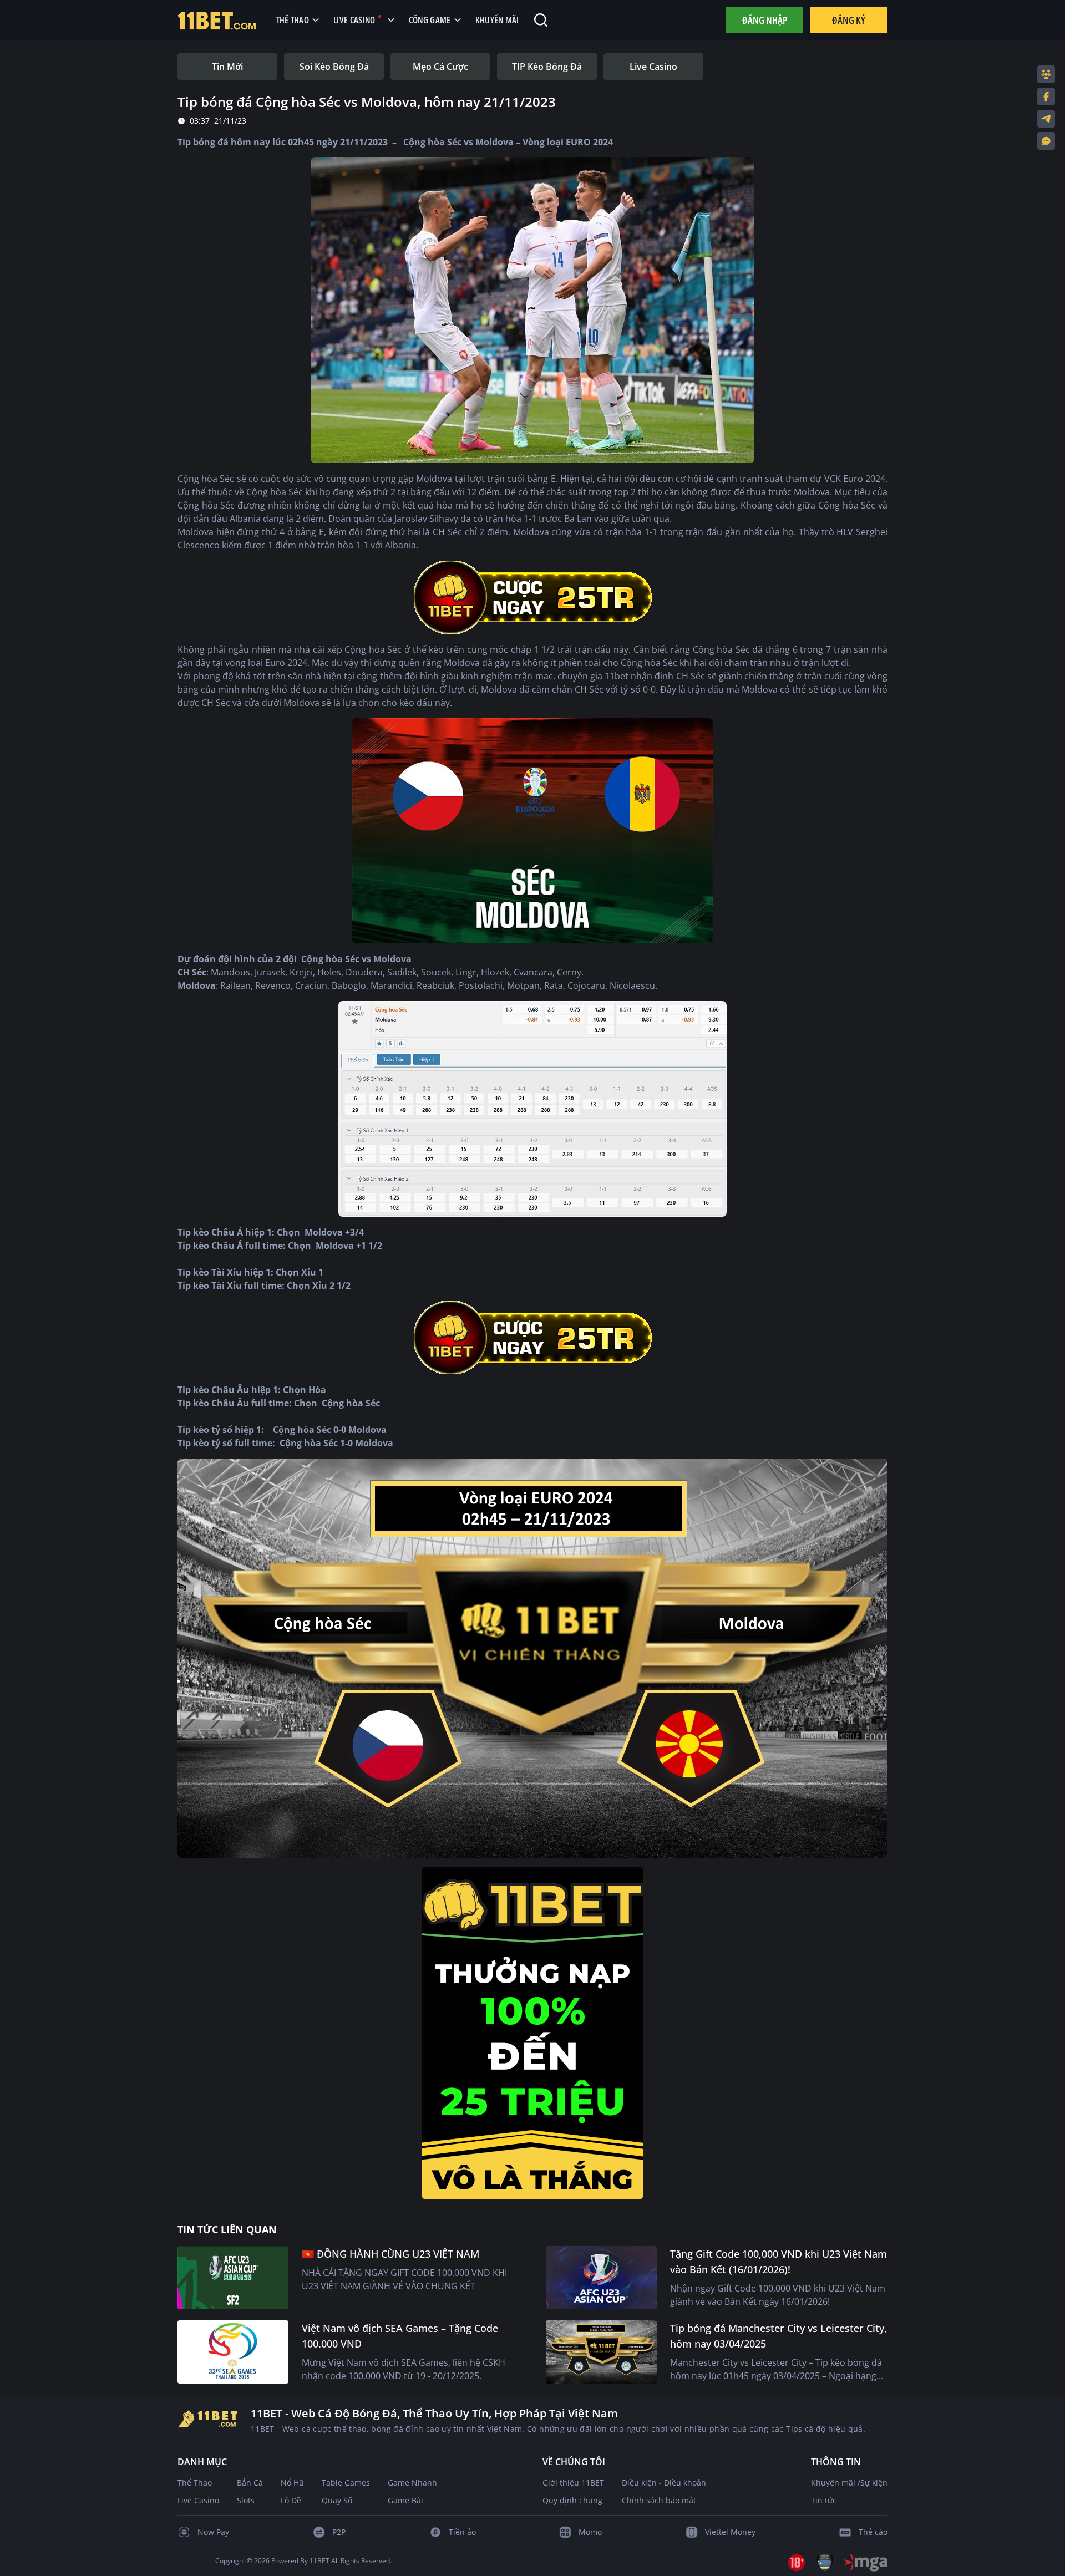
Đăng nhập (765, 20)
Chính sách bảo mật (659, 2500)
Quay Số (337, 2500)
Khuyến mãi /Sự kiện (849, 2483)
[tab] (227, 67)
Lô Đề (291, 2500)
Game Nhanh (412, 2483)
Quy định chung (572, 2500)
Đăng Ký (849, 20)
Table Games (346, 2483)
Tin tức (824, 2500)
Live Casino (198, 2500)
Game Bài (405, 2500)
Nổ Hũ (292, 2483)
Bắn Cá (250, 2483)
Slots (246, 2500)
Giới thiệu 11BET (573, 2483)
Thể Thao (195, 2483)
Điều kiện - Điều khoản (664, 2483)
